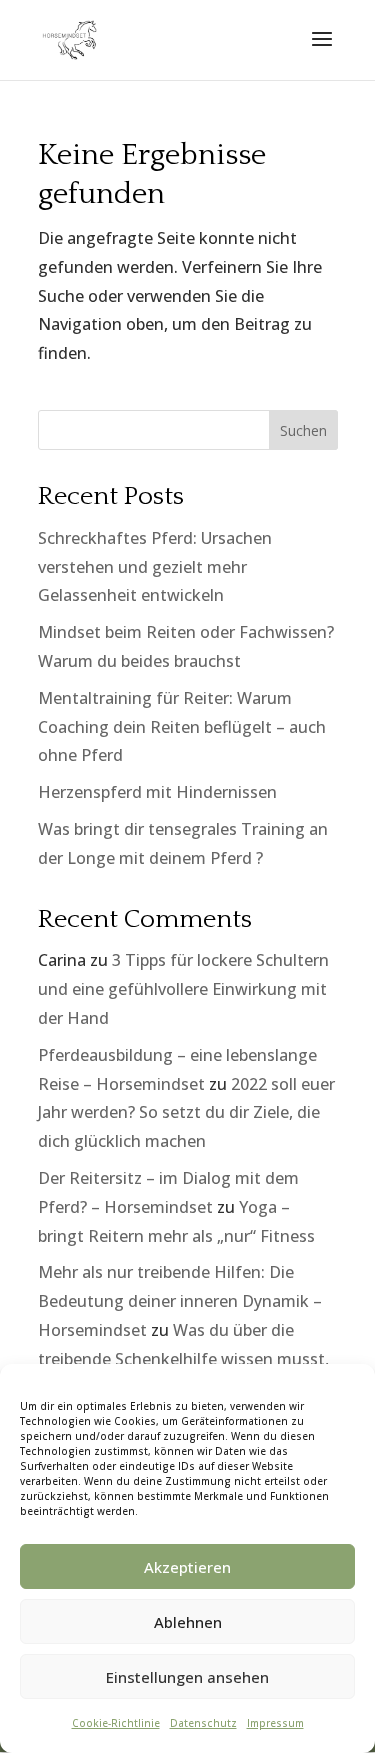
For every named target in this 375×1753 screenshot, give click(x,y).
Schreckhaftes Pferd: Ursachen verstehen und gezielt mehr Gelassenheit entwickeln (155, 567)
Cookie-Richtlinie (116, 1723)
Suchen (303, 430)
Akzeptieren (187, 1567)
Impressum (275, 1723)
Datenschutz (203, 1723)
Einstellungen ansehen (187, 1677)
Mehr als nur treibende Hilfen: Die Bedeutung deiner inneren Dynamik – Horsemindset (180, 1301)
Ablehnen (188, 1622)
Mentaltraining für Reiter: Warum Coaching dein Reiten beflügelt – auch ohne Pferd (182, 727)
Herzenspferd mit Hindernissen (157, 792)
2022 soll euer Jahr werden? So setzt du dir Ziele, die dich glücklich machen (186, 1113)
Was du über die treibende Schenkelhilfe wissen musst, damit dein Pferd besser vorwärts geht (184, 1359)
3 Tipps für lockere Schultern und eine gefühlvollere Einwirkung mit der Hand (183, 989)
